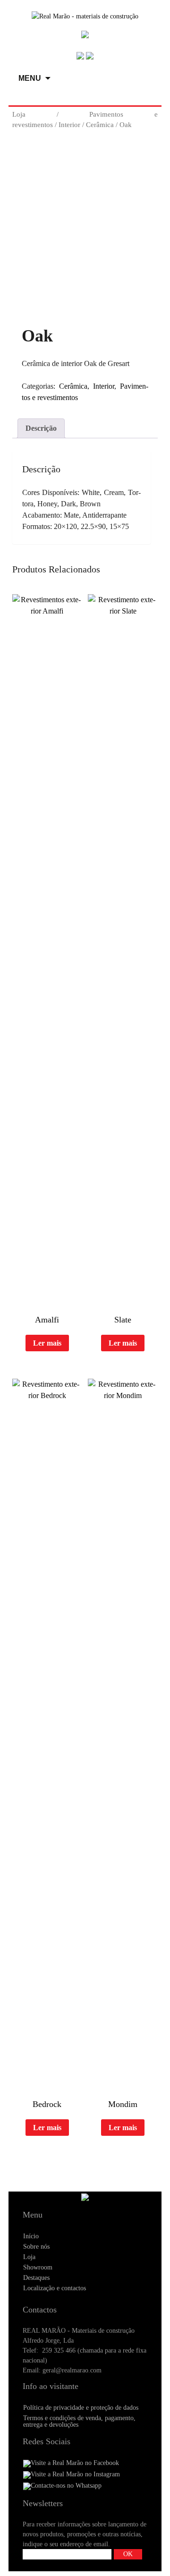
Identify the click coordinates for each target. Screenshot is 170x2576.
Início (31, 2236)
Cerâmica (100, 125)
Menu (30, 78)
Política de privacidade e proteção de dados (81, 2408)
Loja (19, 114)
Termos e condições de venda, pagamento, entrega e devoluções (79, 2421)
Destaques (36, 2278)
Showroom (38, 2267)
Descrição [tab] (41, 428)
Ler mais (47, 1343)
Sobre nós (36, 2247)
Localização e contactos (55, 2288)
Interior (69, 125)
